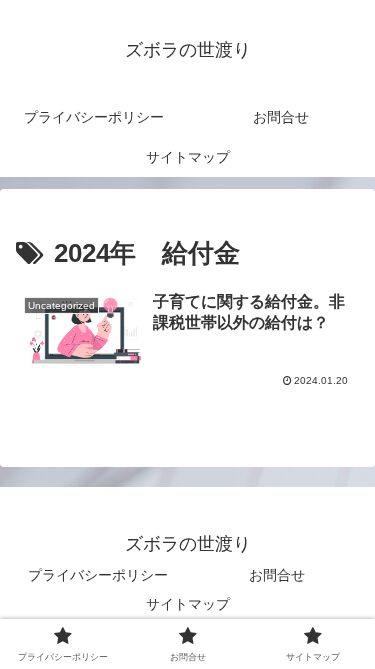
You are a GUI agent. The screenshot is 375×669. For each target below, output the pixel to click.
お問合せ (277, 575)
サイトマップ (188, 604)
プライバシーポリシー (98, 575)
